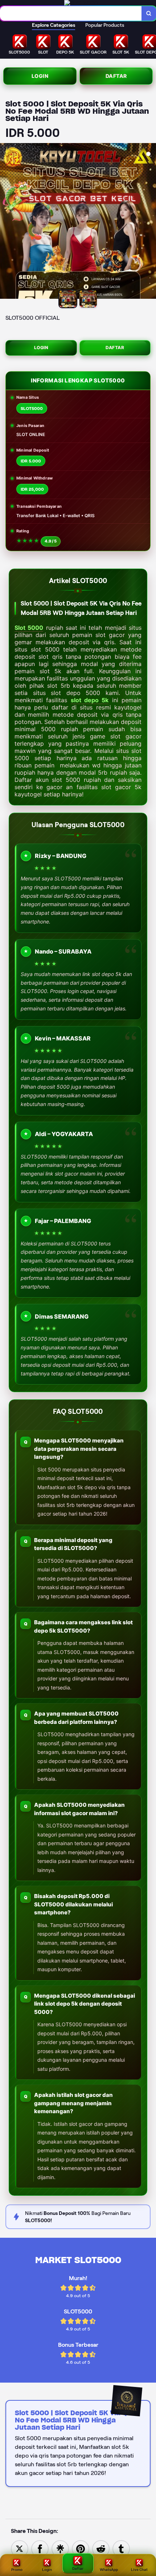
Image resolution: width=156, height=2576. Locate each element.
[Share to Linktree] (60, 2548)
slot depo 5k (90, 700)
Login (40, 76)
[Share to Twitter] (20, 2548)
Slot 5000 (29, 628)
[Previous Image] (6, 222)
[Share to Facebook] (40, 2548)
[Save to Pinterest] (81, 2548)
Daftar (116, 76)
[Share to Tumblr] (121, 2548)
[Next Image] (150, 222)
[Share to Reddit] (101, 2548)
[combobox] (71, 13)
